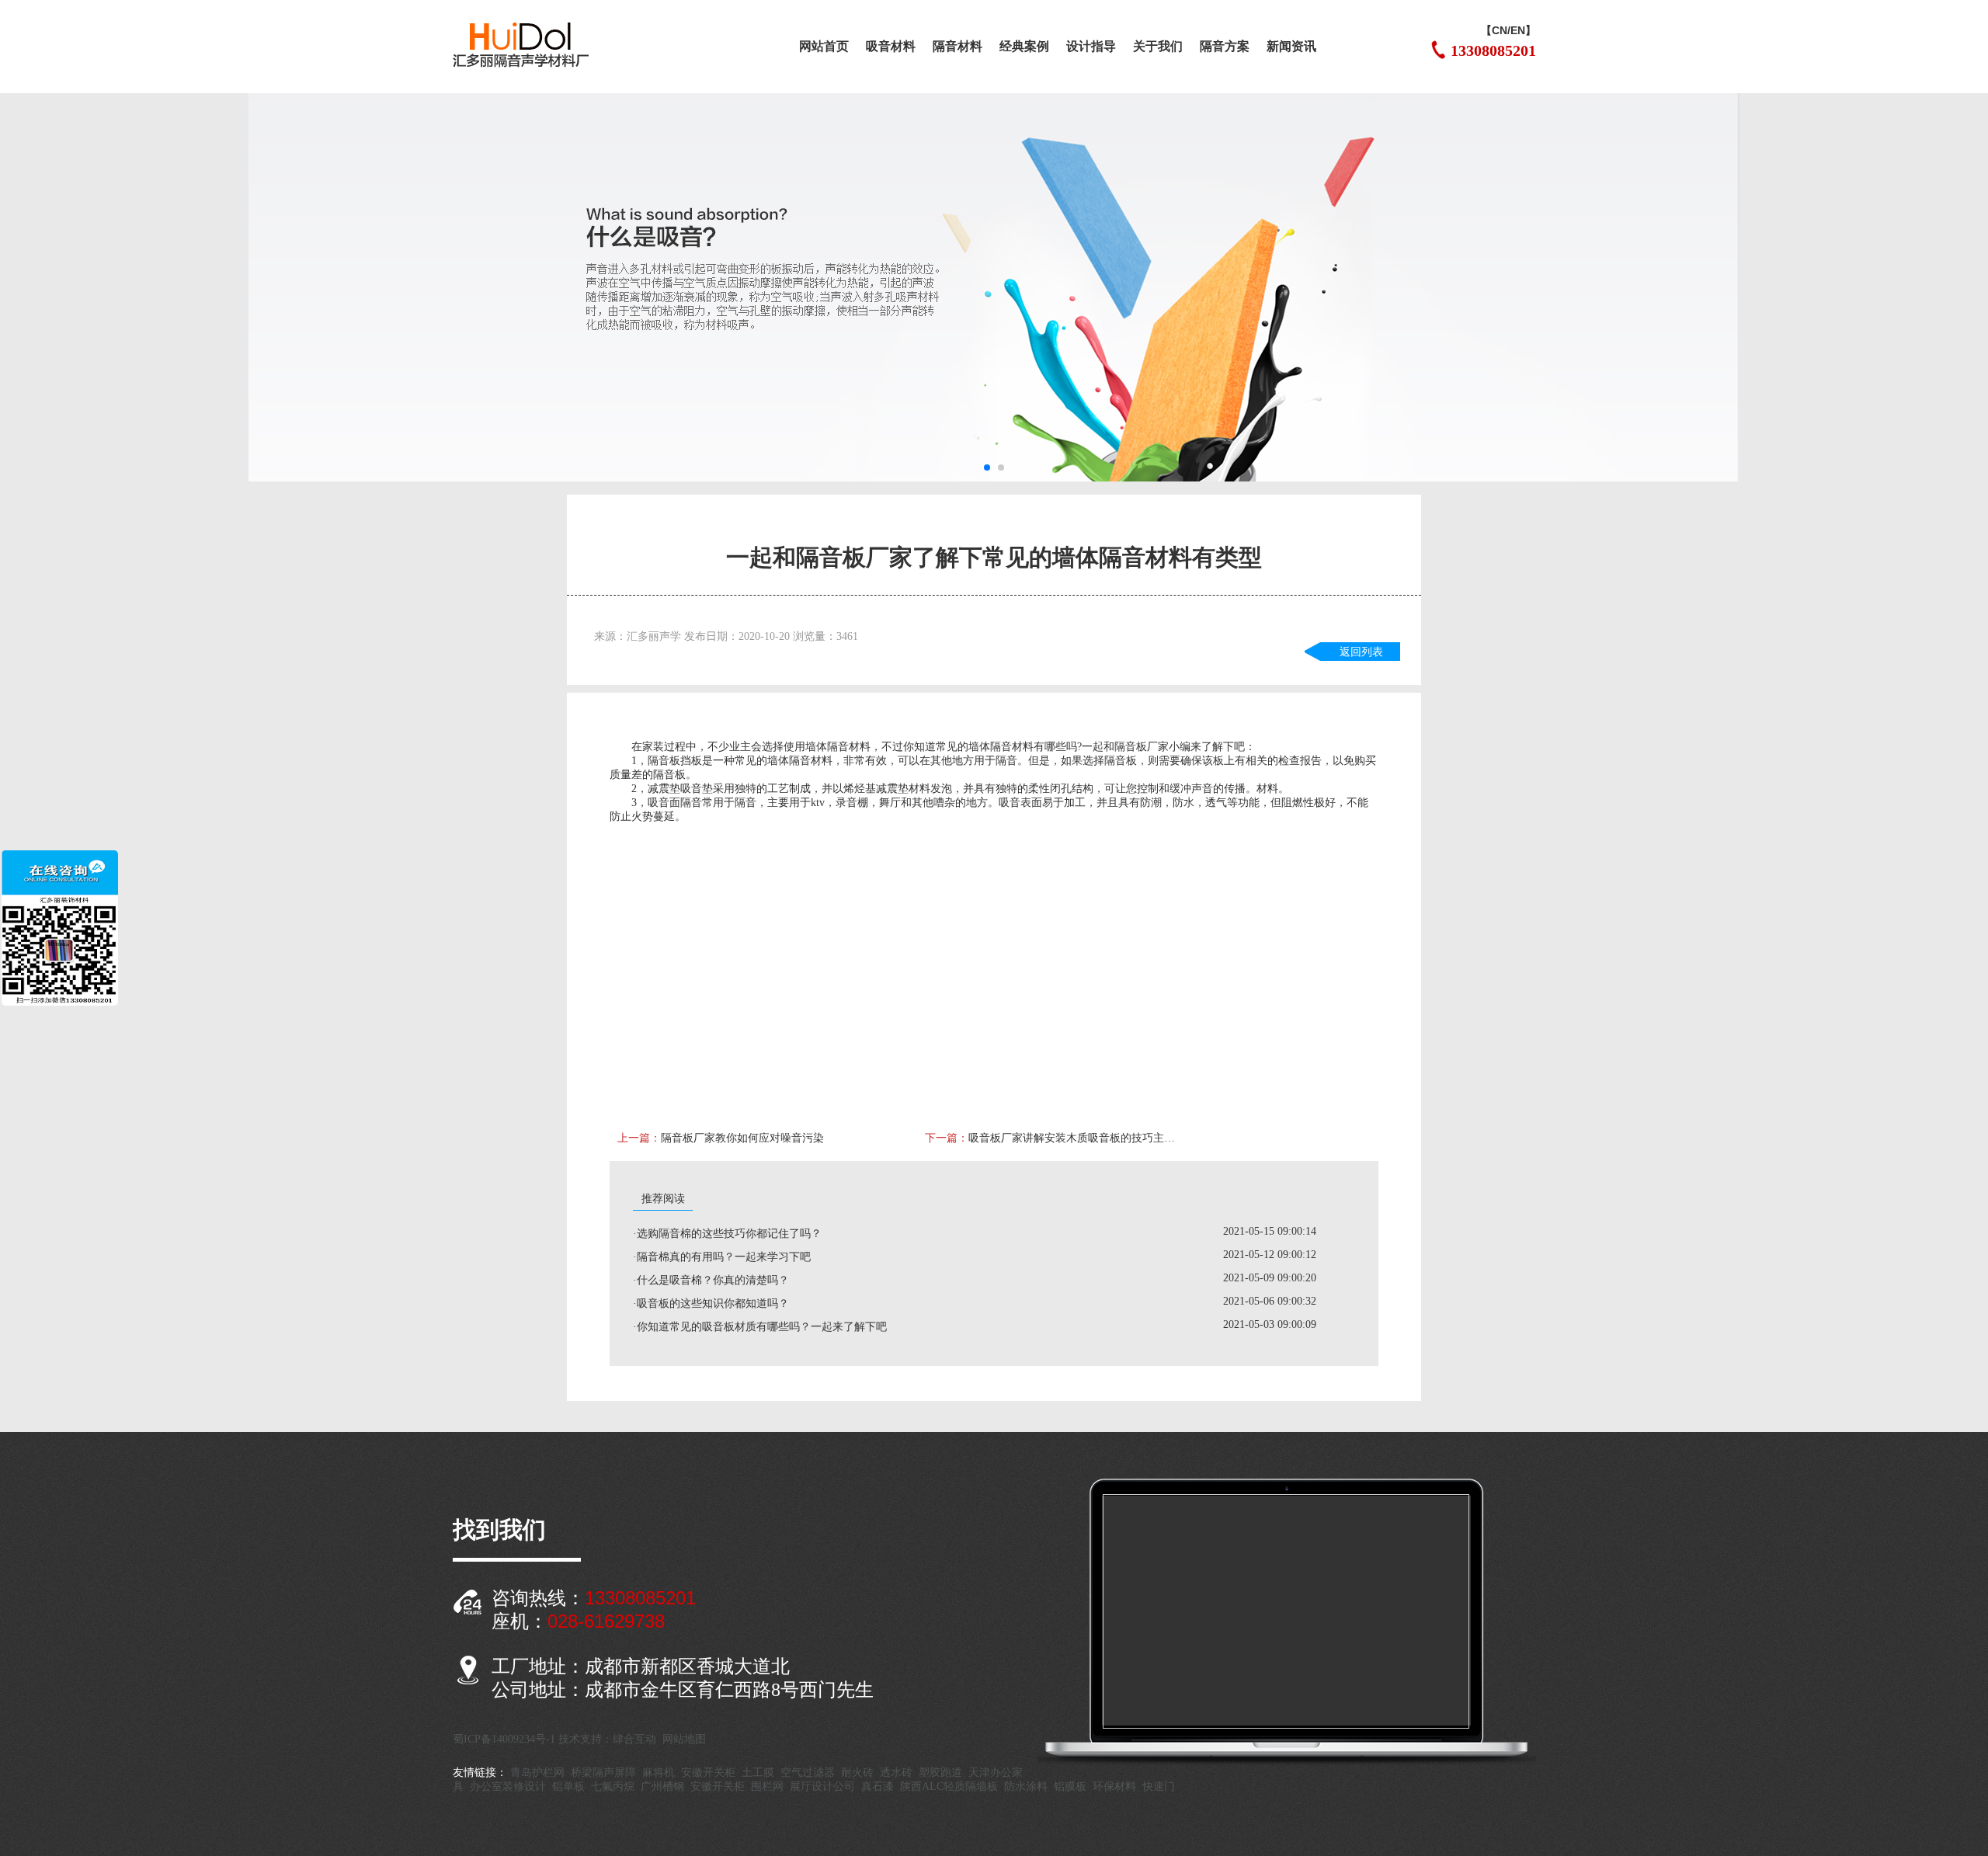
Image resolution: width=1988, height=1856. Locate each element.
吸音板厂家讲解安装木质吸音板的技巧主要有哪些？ (1076, 1138)
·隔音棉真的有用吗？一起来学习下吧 (722, 1257)
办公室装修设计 (508, 1786)
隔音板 (1131, 747)
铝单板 (568, 1786)
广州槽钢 (662, 1786)
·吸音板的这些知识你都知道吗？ (711, 1303)
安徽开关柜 (708, 1773)
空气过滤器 (808, 1773)
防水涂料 (1026, 1786)
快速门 (1159, 1786)
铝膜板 (1070, 1786)
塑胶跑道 (940, 1773)
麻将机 (659, 1773)
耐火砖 (857, 1773)
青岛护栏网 (537, 1773)
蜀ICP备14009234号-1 (504, 1739)
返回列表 (1361, 652)
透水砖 (896, 1773)
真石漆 (878, 1786)
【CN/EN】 (1508, 30)
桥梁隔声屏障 (603, 1773)
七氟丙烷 (613, 1786)
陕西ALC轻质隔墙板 (949, 1786)
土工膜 (758, 1773)
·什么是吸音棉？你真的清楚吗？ (711, 1280)
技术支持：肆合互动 (607, 1739)
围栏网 (767, 1786)
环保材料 (1114, 1786)
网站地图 (684, 1739)
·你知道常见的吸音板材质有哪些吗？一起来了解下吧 (760, 1327)
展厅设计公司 (822, 1786)
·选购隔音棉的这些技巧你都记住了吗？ (727, 1234)
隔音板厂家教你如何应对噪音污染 (742, 1138)
